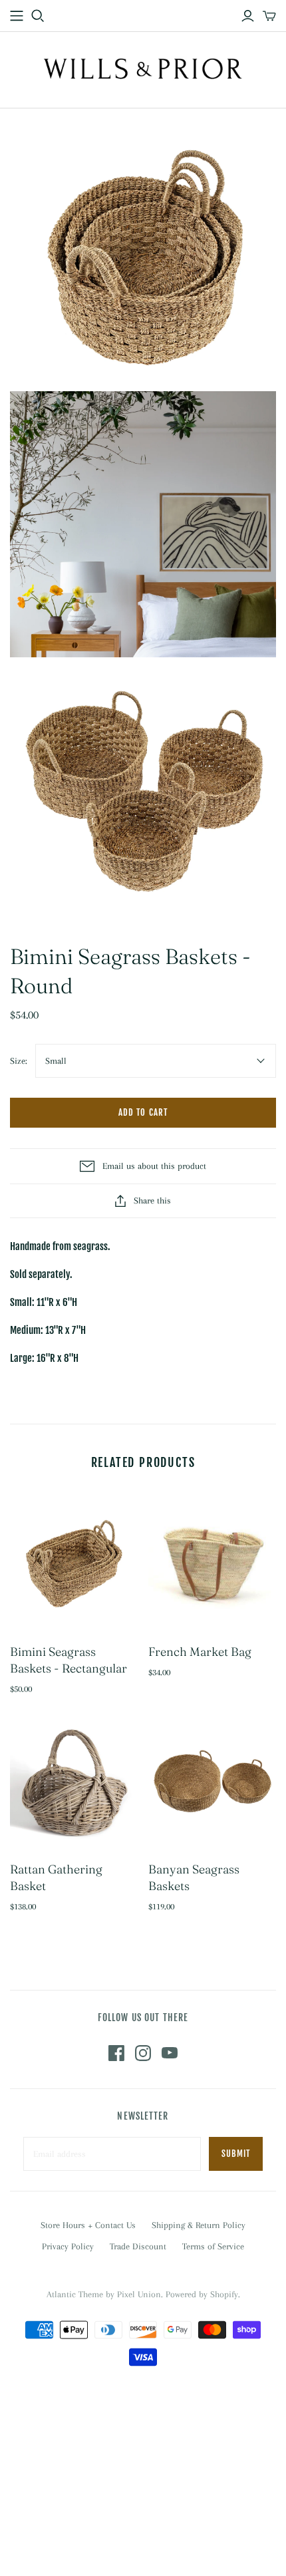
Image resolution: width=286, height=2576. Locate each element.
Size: (19, 1061)
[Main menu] (17, 16)
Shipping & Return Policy (199, 2225)
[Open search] (38, 16)
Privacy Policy (68, 2246)
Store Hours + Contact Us (88, 2225)
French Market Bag (200, 1652)
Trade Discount (138, 2246)
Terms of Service (213, 2246)
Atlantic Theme (75, 2294)
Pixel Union (139, 2294)
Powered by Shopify (202, 2294)
